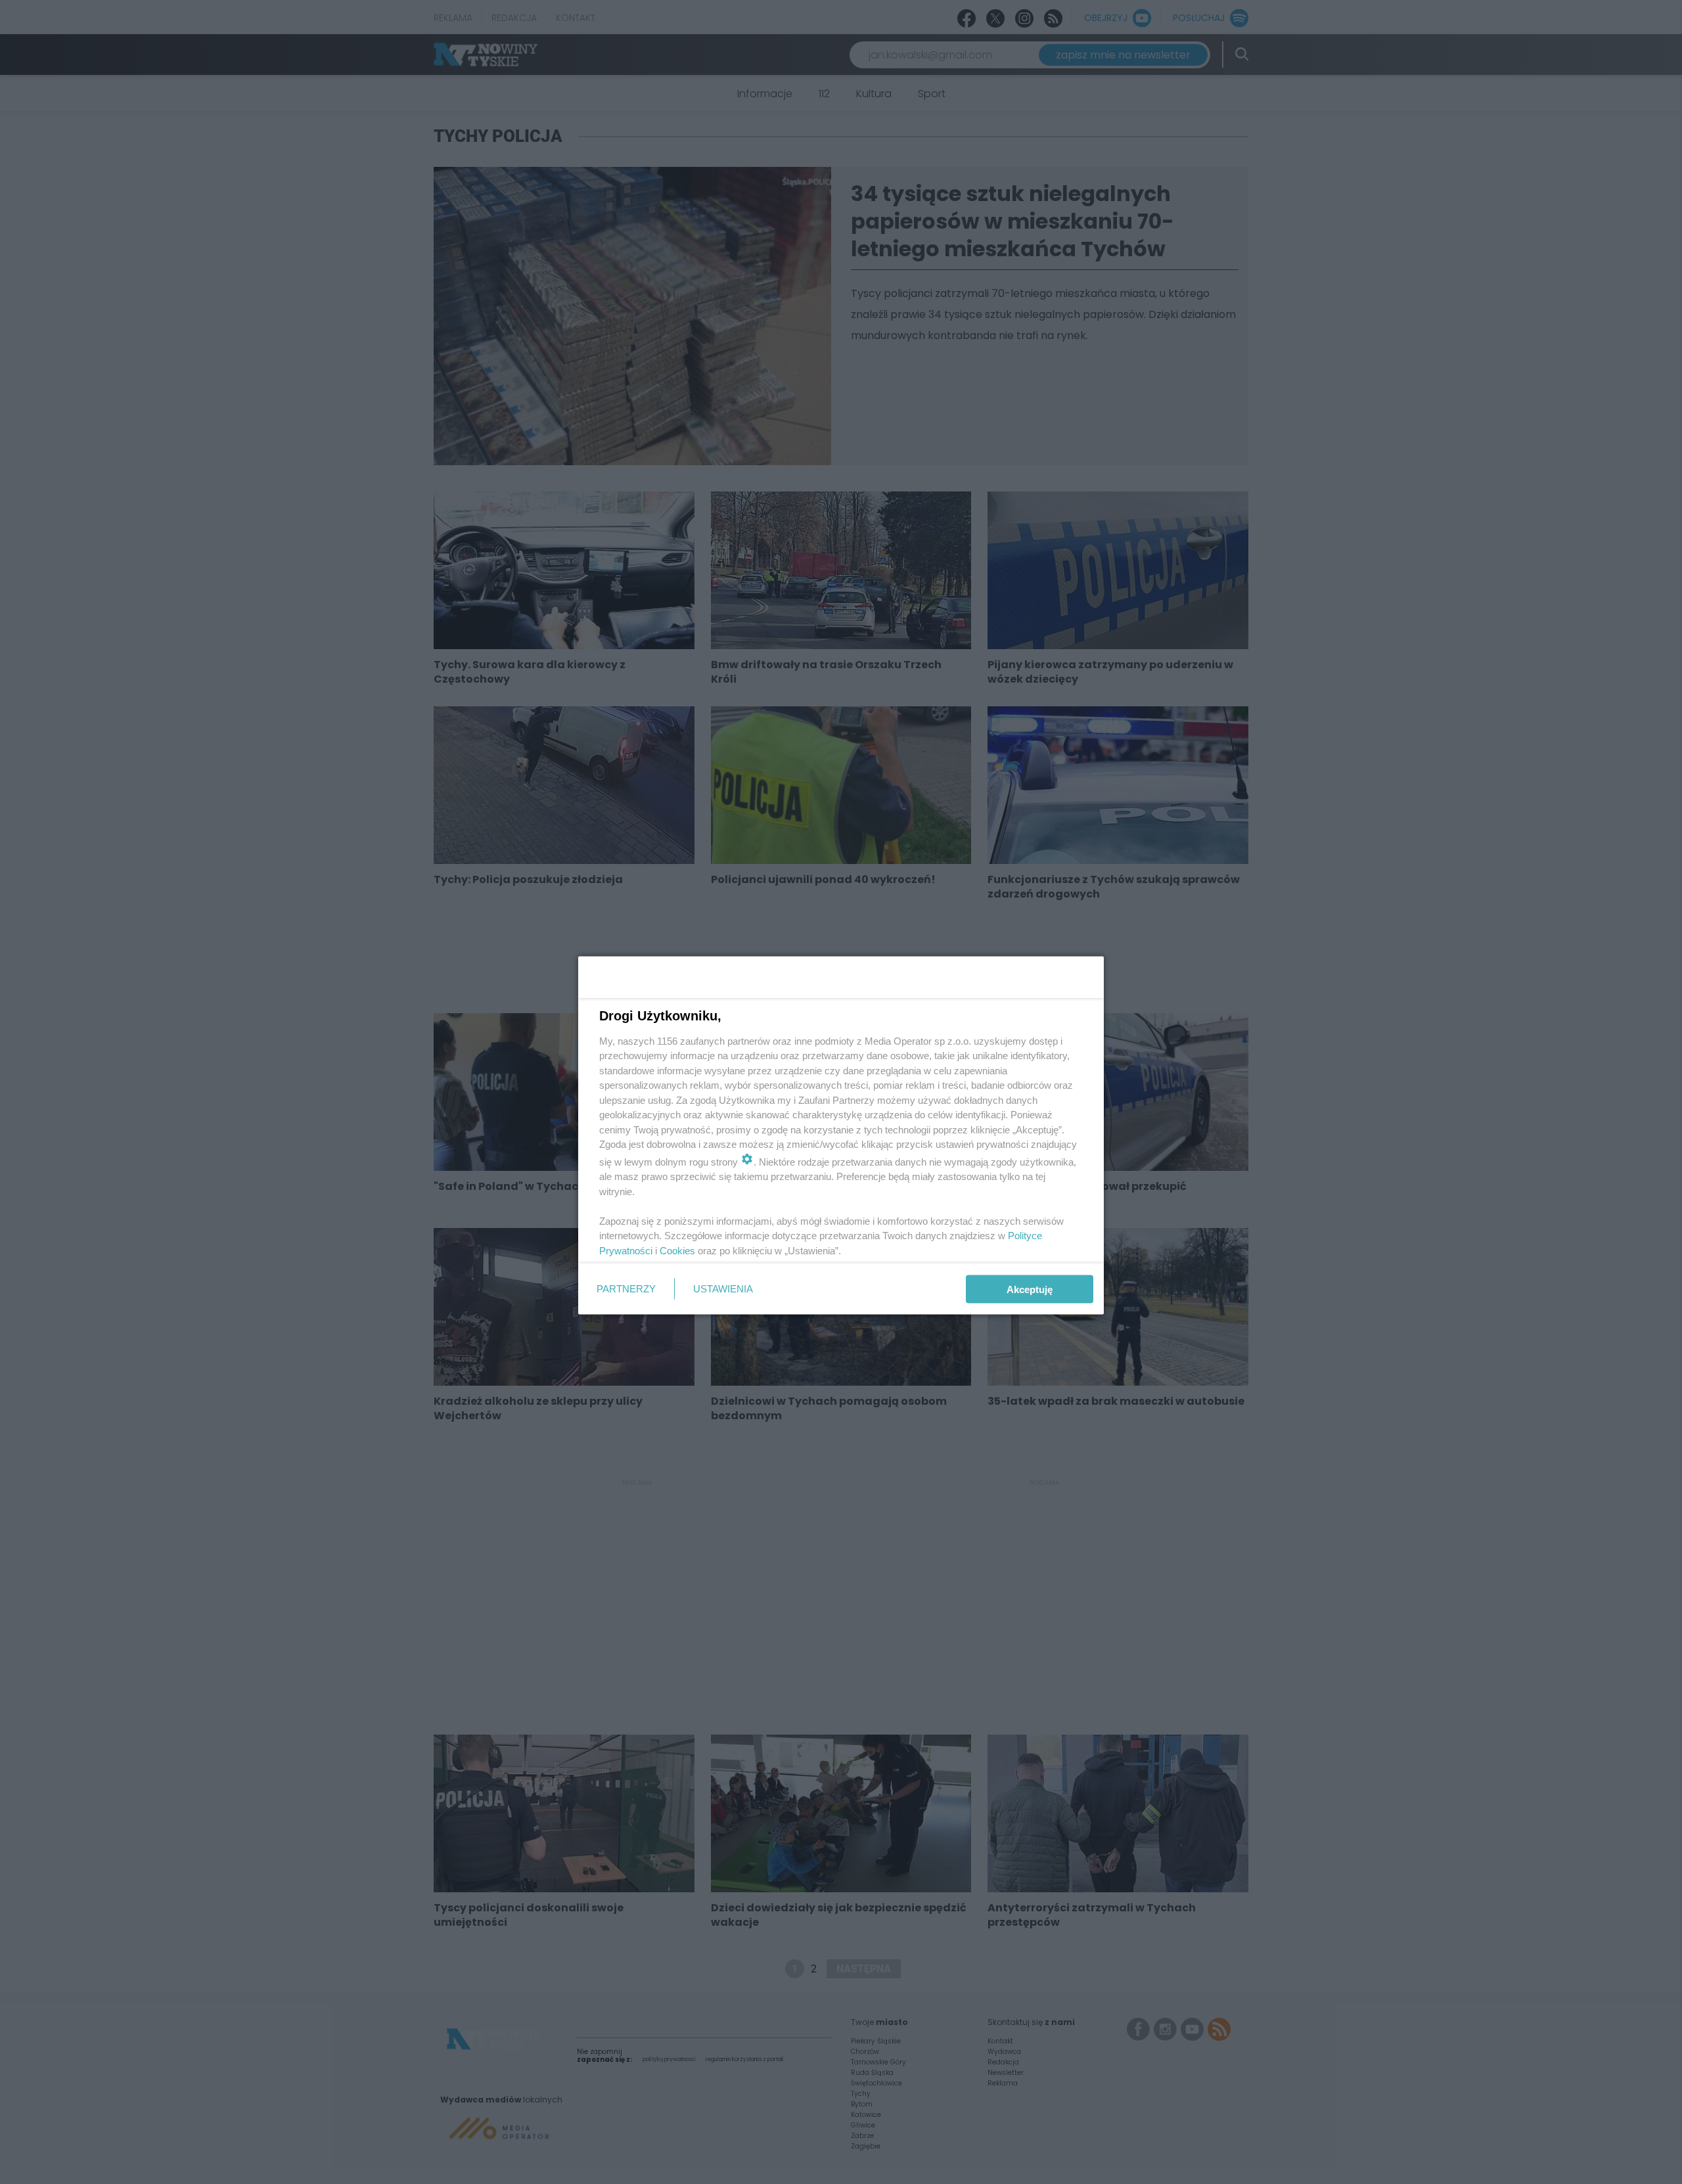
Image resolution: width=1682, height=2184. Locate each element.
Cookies (677, 1250)
